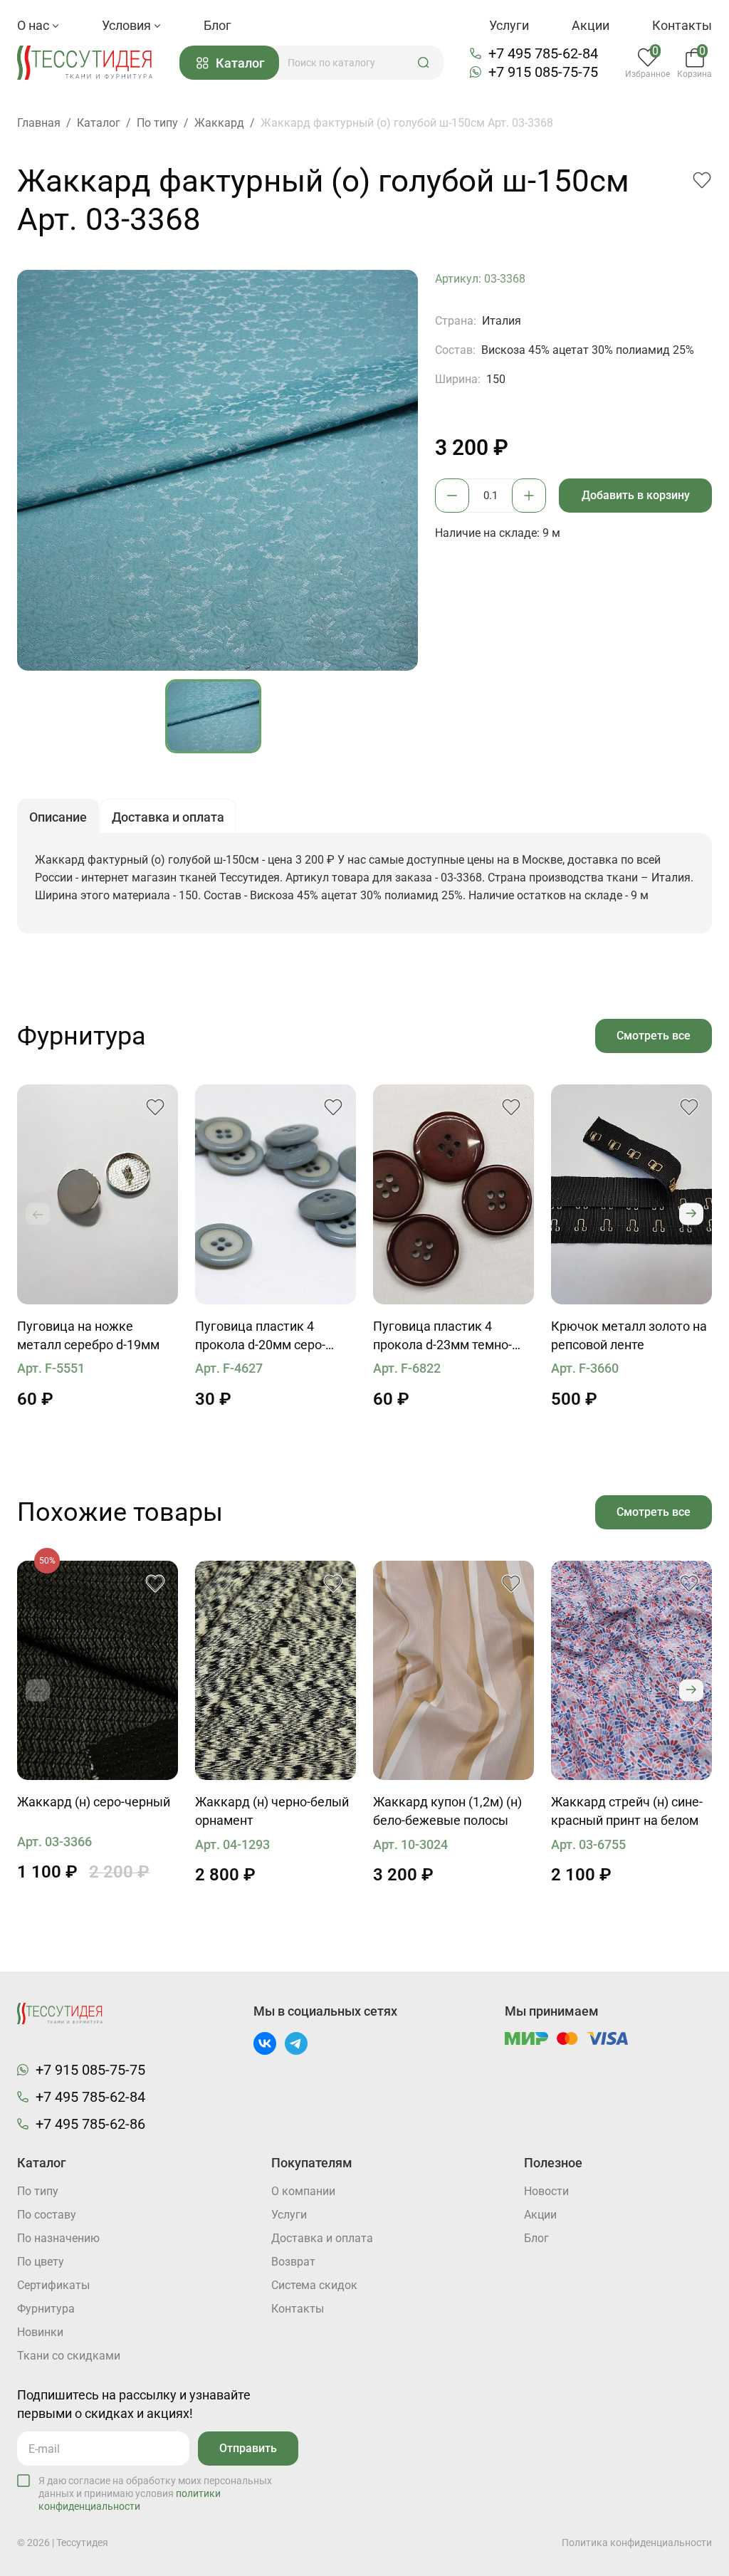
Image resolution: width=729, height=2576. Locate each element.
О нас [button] (35, 25)
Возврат (293, 2262)
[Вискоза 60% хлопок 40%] (276, 1671)
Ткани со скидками (69, 2356)
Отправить (248, 2448)
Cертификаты (53, 2285)
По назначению (58, 2238)
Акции (591, 25)
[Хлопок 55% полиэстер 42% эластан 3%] (631, 1671)
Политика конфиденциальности (637, 2543)
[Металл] (98, 1194)
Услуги (509, 25)
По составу (47, 2215)
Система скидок (314, 2285)
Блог (217, 25)
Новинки (40, 2332)
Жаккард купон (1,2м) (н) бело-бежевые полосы (447, 1811)
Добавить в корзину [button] (636, 495)
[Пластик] (276, 1194)
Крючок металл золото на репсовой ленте (629, 1335)
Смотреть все (654, 1036)
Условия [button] (128, 25)
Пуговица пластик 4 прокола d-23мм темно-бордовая (442, 1336)
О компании (303, 2191)
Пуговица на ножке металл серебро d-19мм (88, 1335)
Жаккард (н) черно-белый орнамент (272, 1811)
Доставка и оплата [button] (168, 817)
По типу (38, 2191)
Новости (546, 2191)
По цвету (41, 2262)
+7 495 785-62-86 (90, 2124)
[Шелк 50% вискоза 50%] (453, 1671)
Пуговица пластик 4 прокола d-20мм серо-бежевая (260, 1336)
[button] (424, 63)
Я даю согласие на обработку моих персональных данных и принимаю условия (155, 2493)
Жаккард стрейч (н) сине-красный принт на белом (627, 1811)
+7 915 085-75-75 (543, 72)
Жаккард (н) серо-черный (94, 1802)
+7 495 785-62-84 (543, 53)
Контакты (682, 25)
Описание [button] (58, 817)
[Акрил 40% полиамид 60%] (98, 1671)
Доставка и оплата (322, 2238)
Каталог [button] (240, 63)
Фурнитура (46, 2309)
